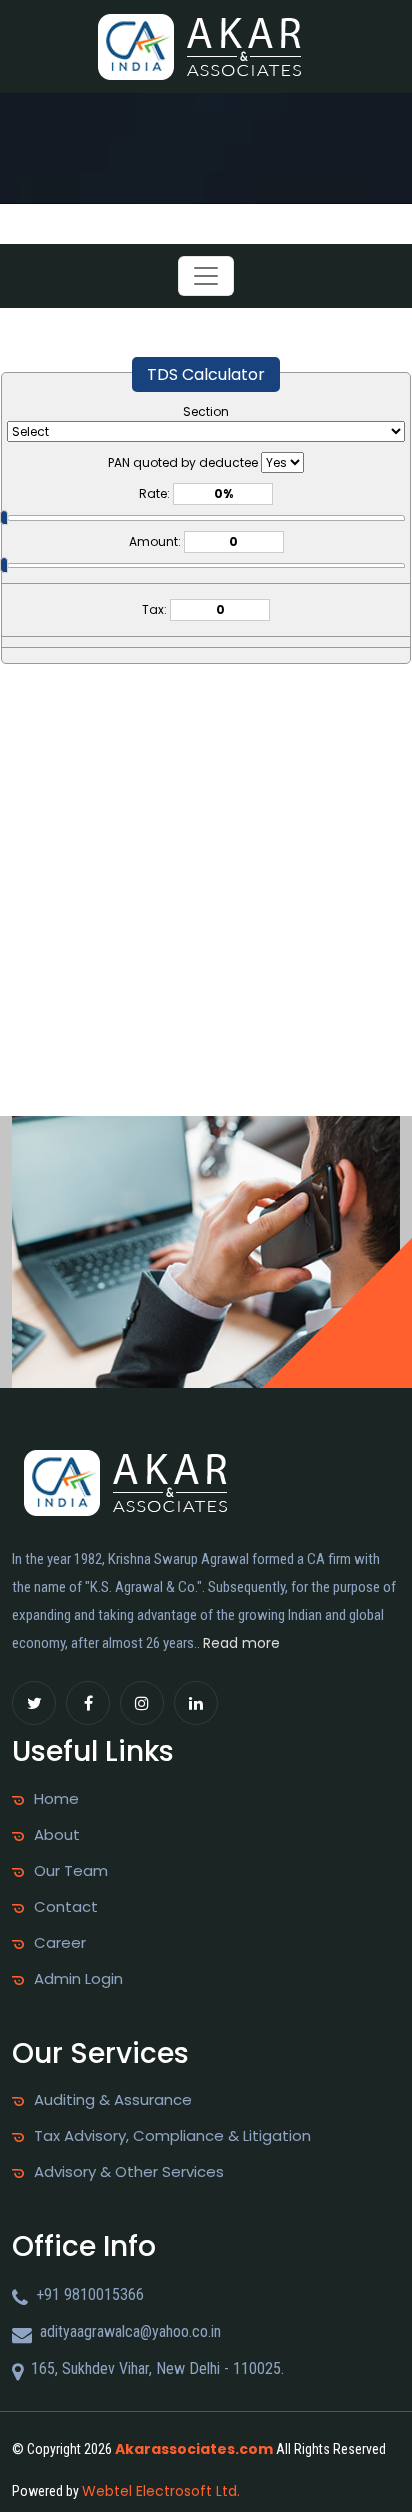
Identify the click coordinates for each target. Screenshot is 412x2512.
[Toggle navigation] (206, 276)
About (57, 1835)
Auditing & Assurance (113, 2100)
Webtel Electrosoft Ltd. (161, 2491)
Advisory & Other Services (129, 2172)
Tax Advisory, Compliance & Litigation (172, 2136)
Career (60, 1943)
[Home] (206, 45)
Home (56, 1799)
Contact (66, 1907)
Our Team (71, 1871)
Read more (241, 1643)
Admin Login (78, 1979)
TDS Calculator (206, 374)
